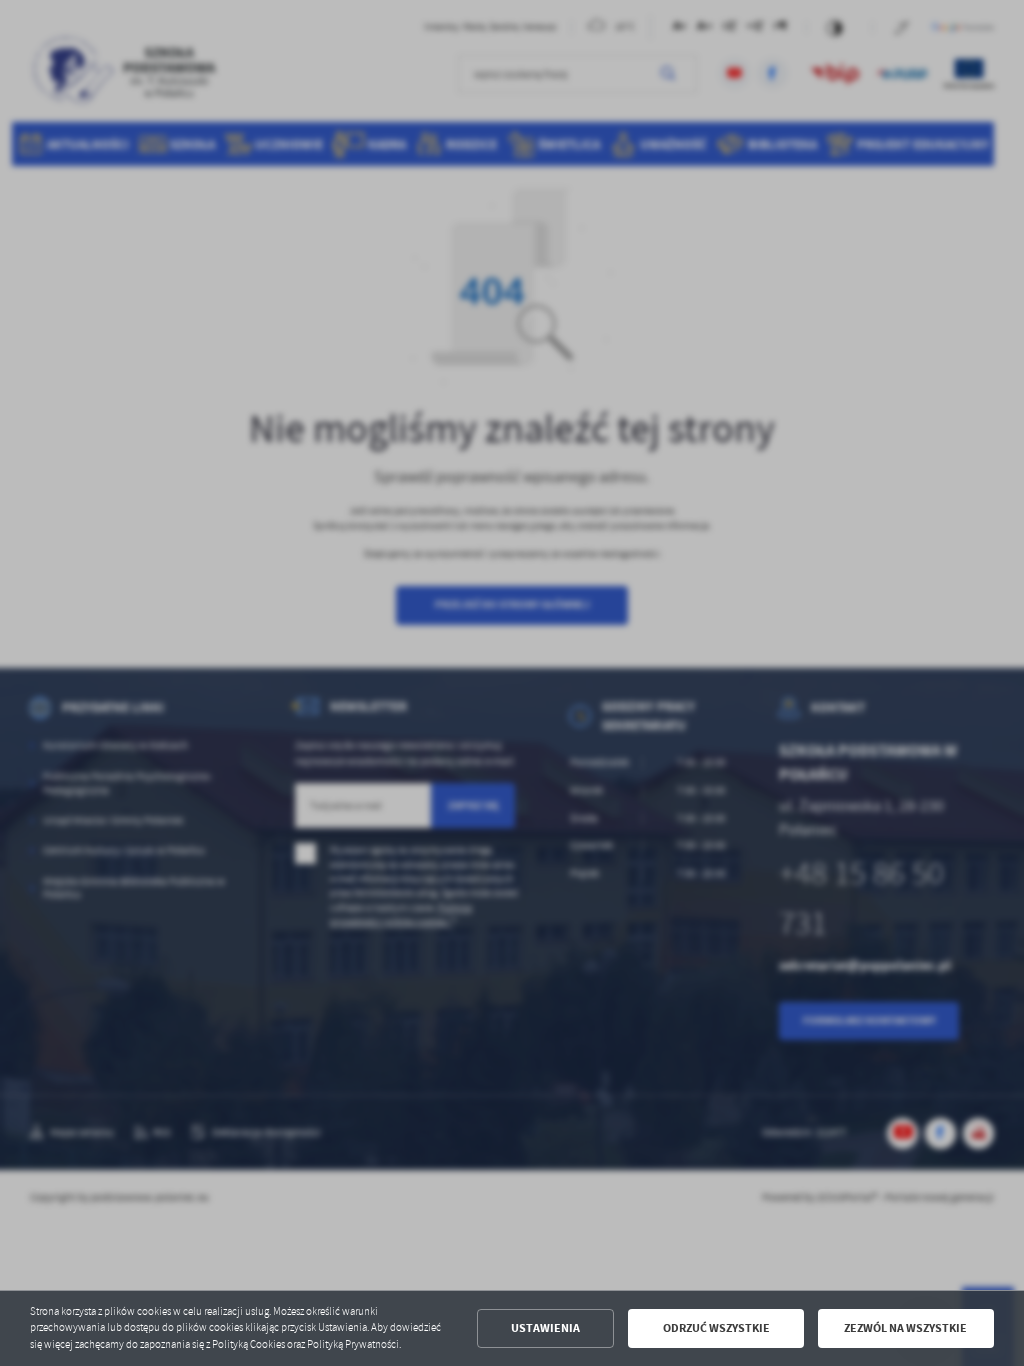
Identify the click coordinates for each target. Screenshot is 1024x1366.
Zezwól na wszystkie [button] (905, 1328)
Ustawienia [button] (545, 1328)
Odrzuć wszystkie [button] (716, 1328)
